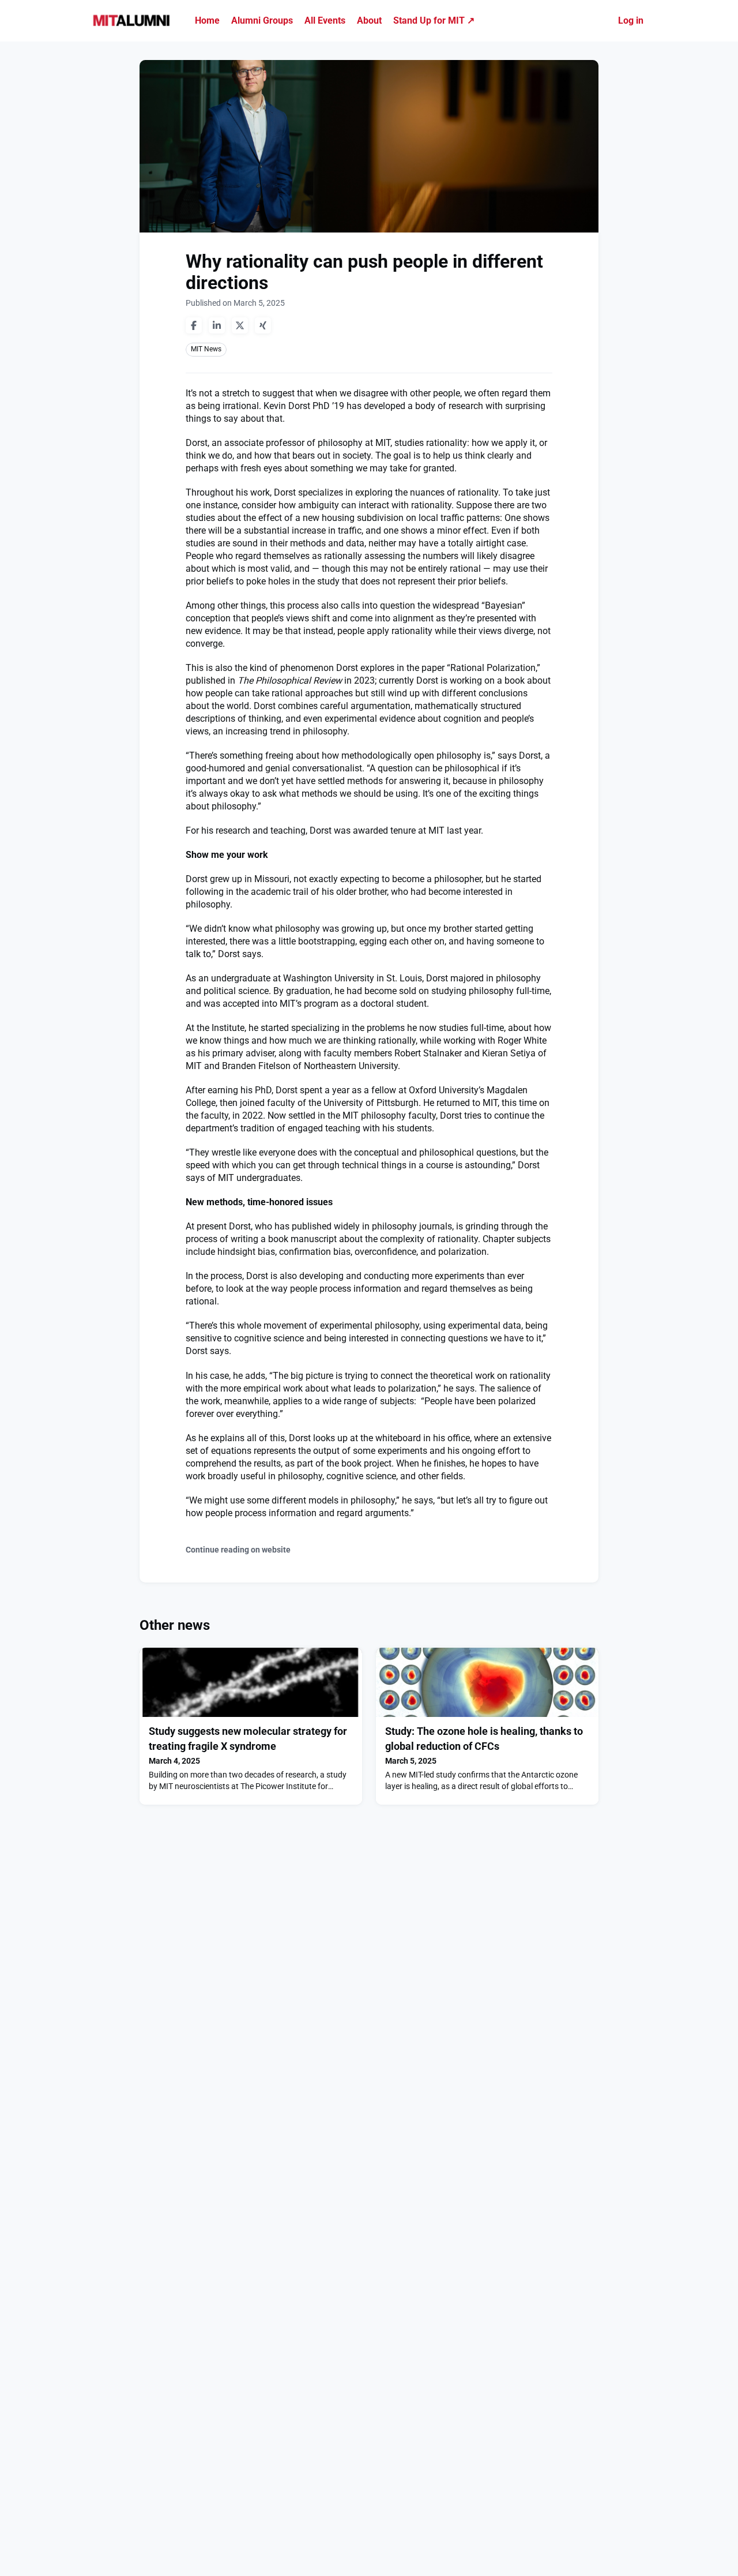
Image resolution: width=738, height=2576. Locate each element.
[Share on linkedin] (217, 325)
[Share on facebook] (194, 325)
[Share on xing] (263, 325)
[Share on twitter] (240, 325)
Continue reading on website (238, 1550)
